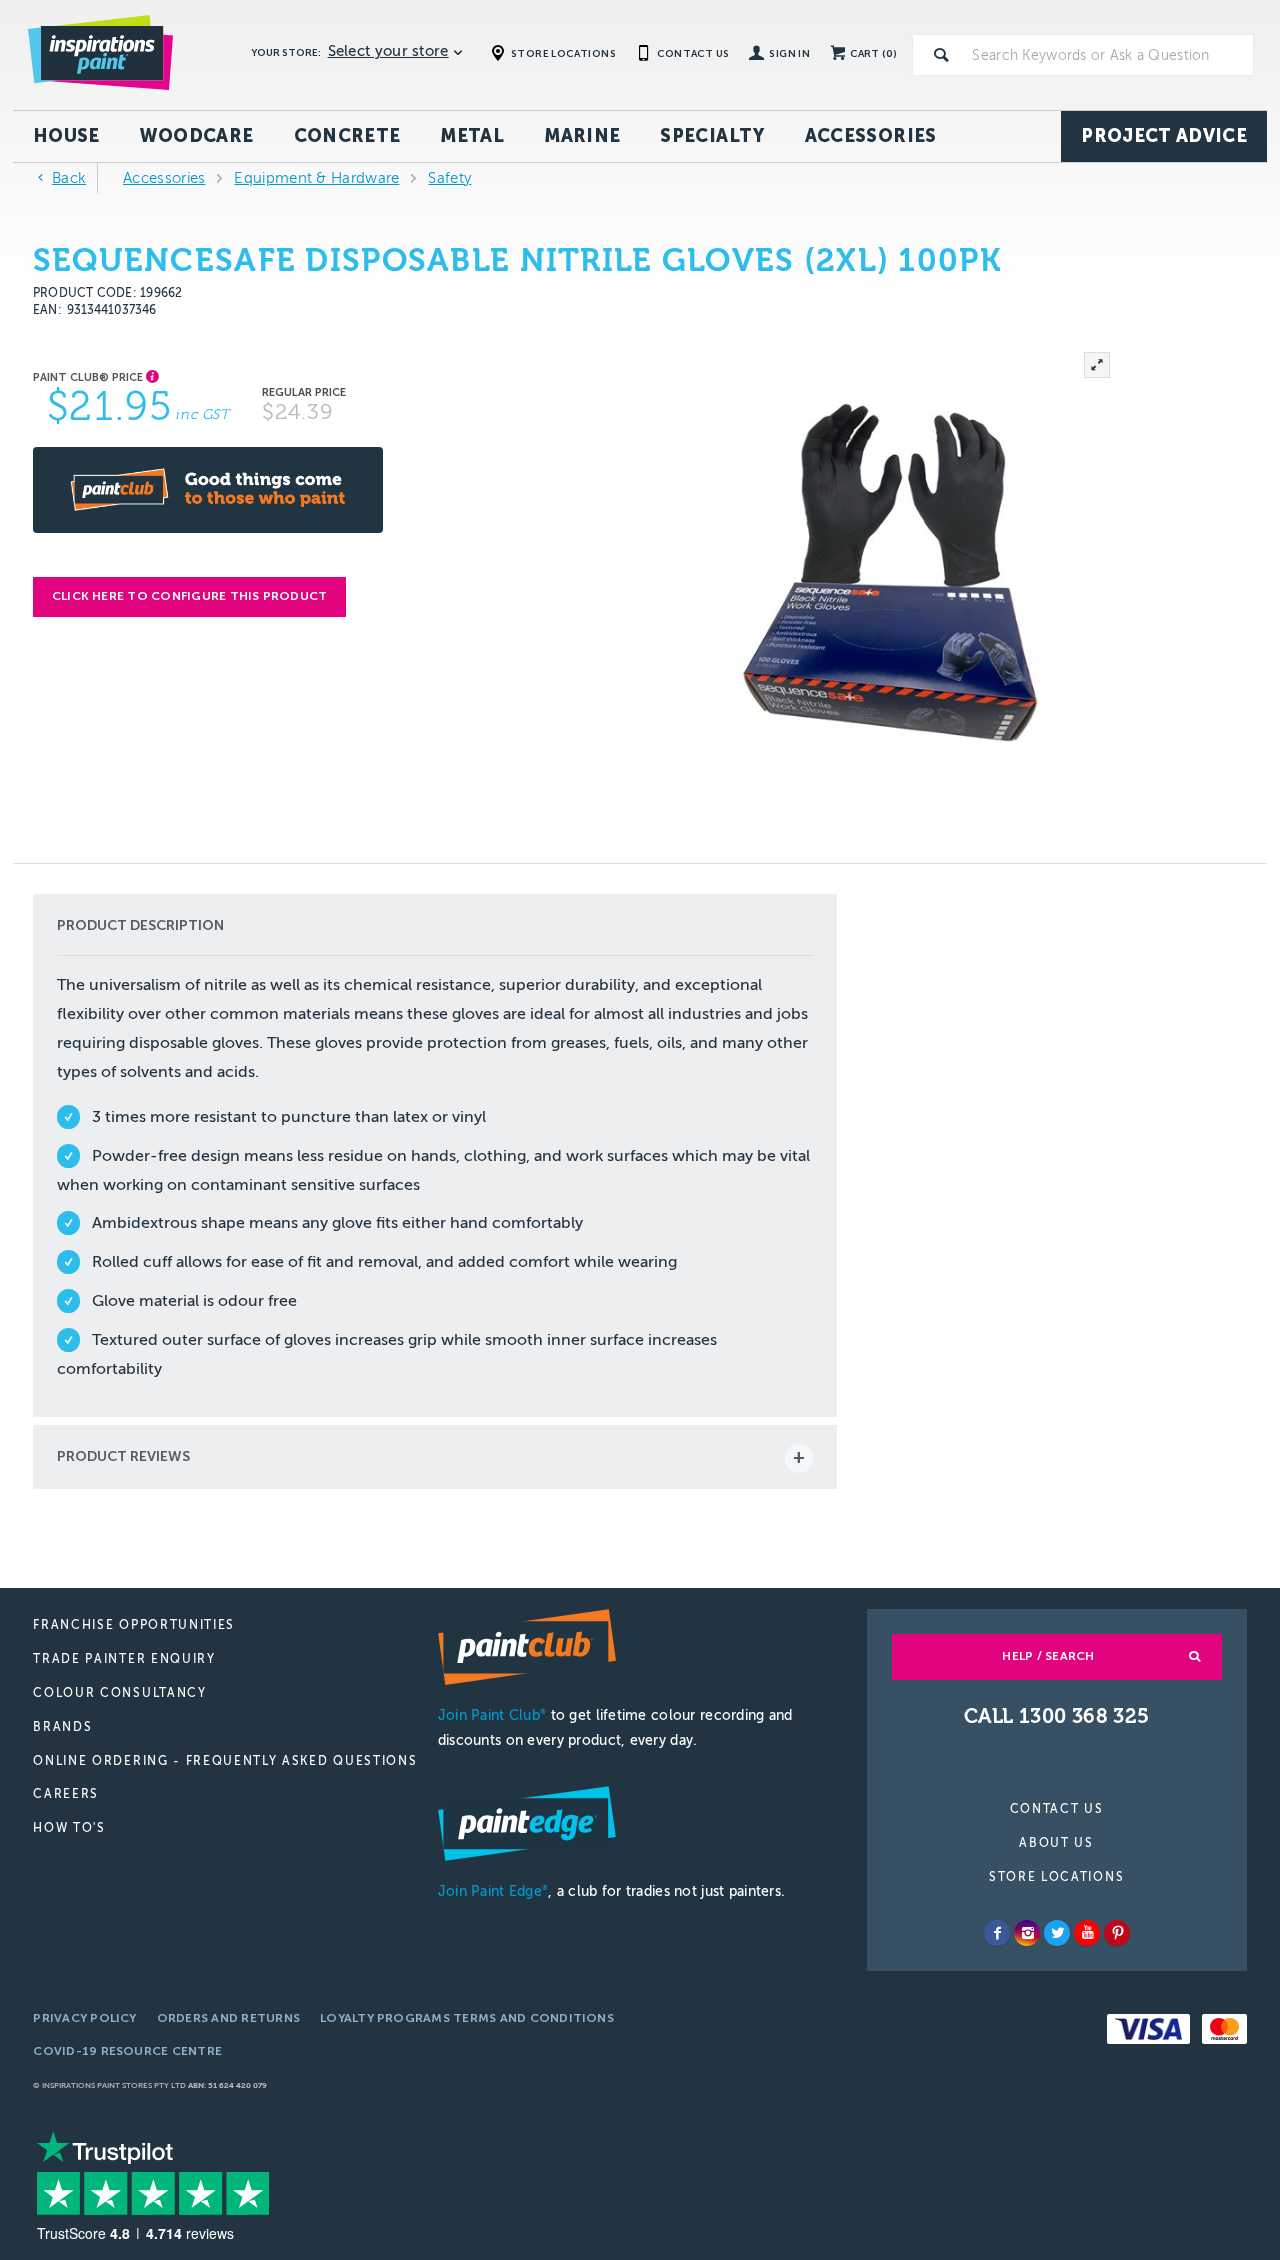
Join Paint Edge (493, 1891)
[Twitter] (1057, 1933)
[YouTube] (1087, 1933)
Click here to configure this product (190, 596)
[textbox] (1109, 55)
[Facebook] (997, 1933)
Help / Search (1048, 1656)
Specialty (712, 136)
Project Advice (1164, 136)
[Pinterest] (1117, 1933)
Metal (472, 136)
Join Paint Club (492, 1715)
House (66, 136)
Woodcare (197, 136)
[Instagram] (1027, 1933)
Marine (582, 136)
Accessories (871, 136)
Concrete (347, 136)
